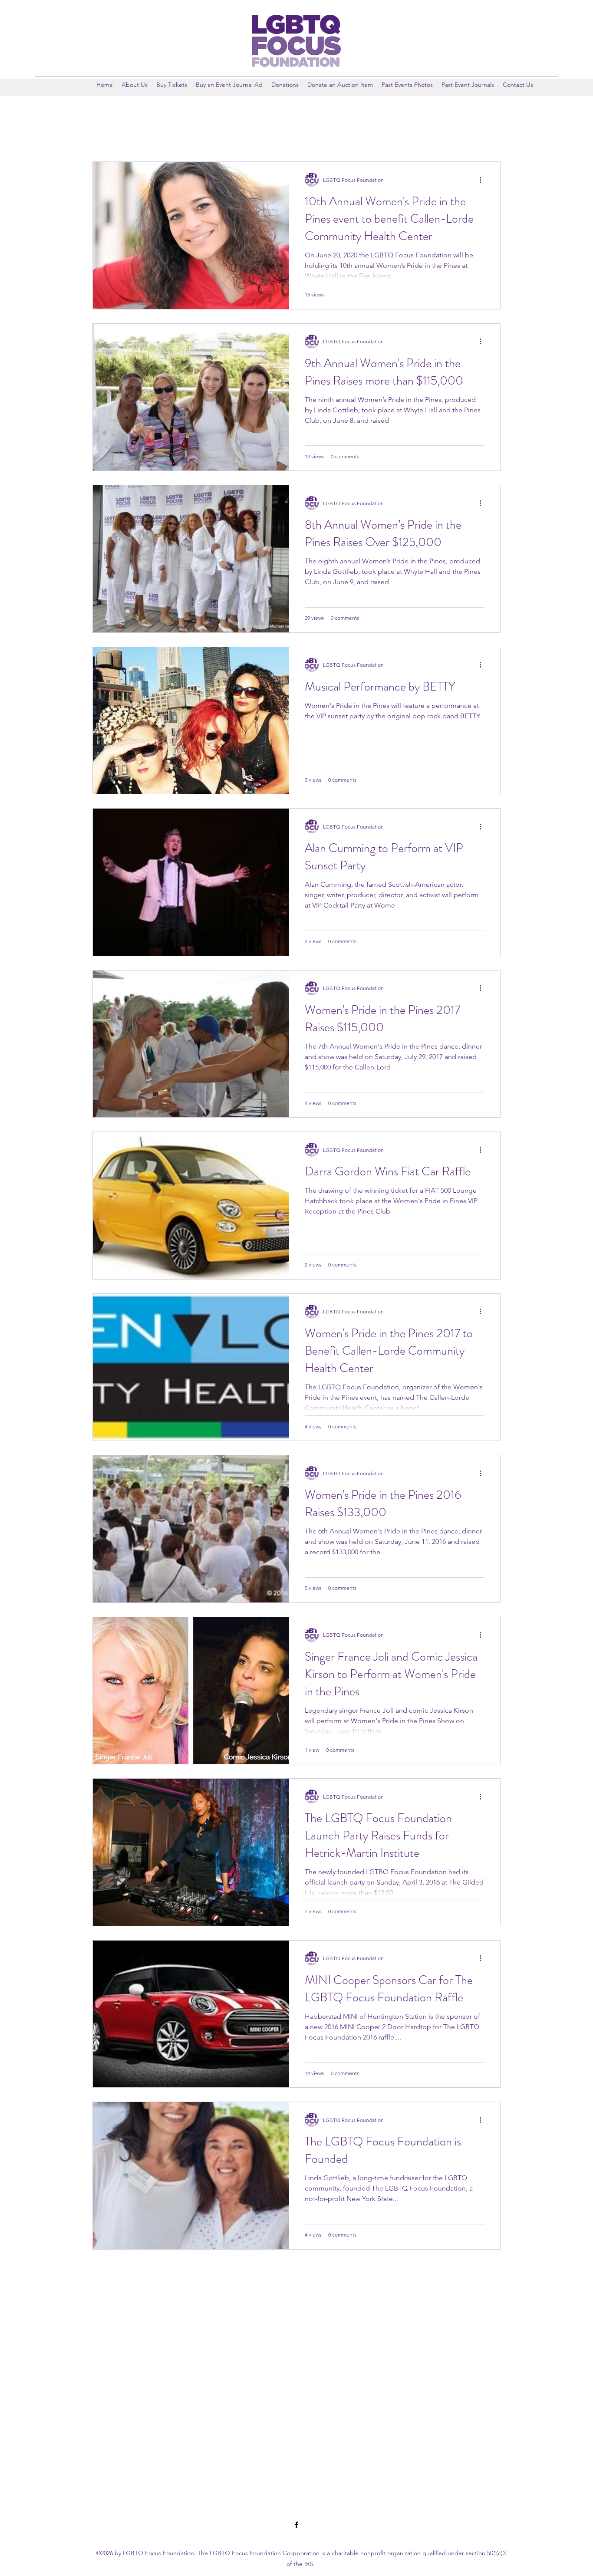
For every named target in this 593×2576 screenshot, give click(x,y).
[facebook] (296, 2525)
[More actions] (483, 180)
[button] (407, 85)
